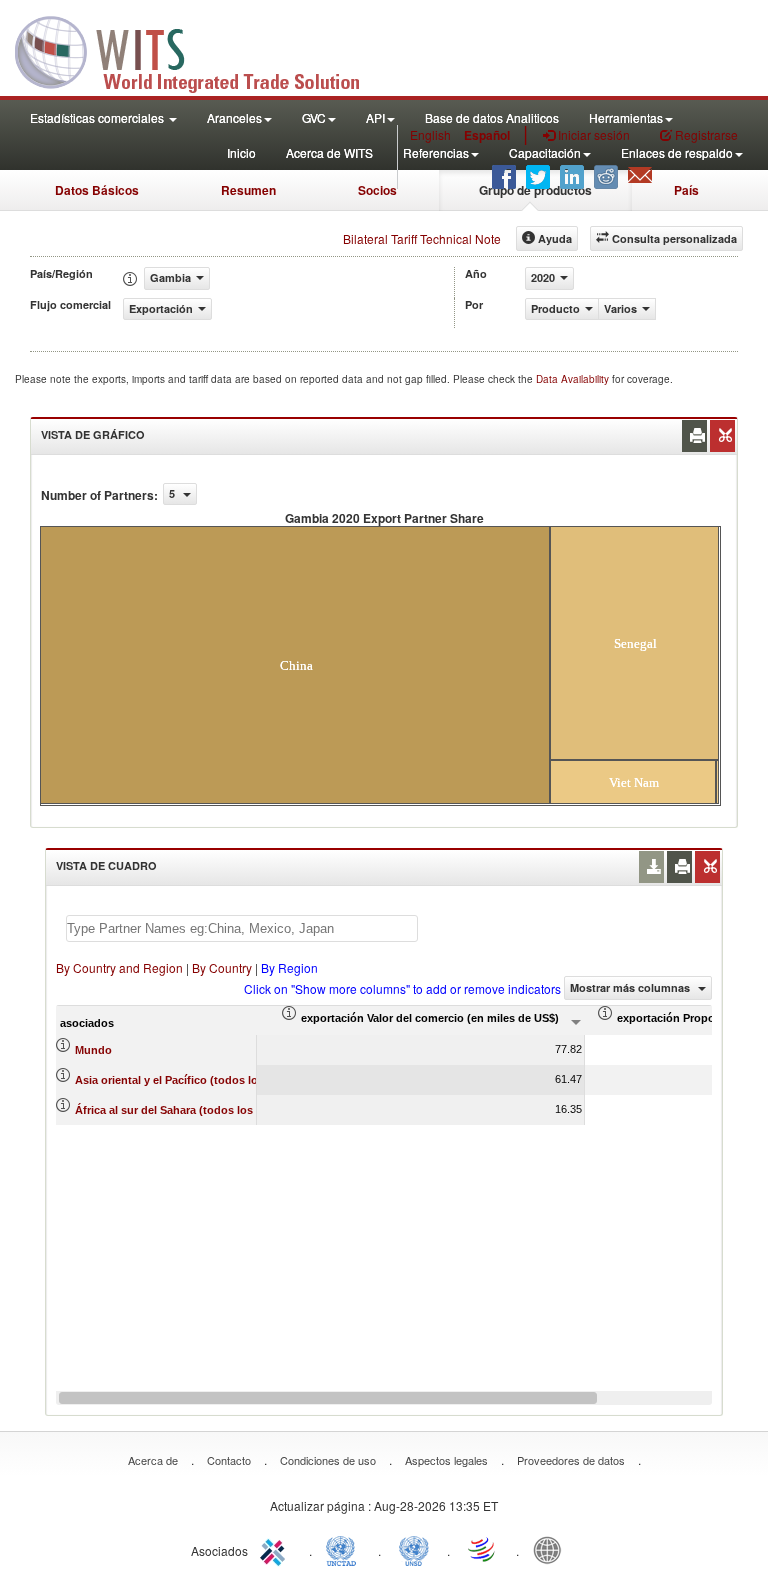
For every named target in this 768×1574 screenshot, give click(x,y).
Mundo (93, 1050)
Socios (377, 190)
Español (487, 135)
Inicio (241, 152)
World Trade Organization (483, 1549)
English (430, 134)
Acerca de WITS (329, 152)
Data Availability (574, 379)
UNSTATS (414, 1549)
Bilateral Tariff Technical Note (422, 238)
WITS (200, 50)
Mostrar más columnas (631, 987)
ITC (276, 1549)
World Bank (552, 1549)
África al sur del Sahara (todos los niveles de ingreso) (215, 1110)
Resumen (248, 190)
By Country (222, 967)
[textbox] (242, 928)
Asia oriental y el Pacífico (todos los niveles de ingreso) (221, 1080)
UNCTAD (345, 1549)
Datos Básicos (97, 190)
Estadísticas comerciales (98, 117)
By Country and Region (119, 967)
